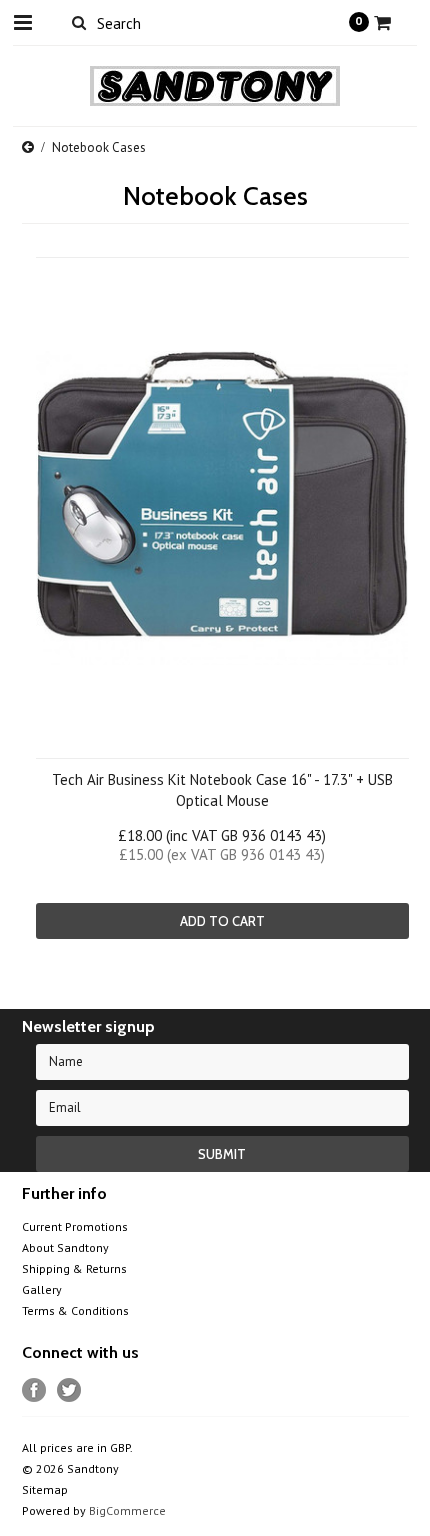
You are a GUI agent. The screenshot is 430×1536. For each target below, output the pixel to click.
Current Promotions (75, 1226)
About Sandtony (65, 1247)
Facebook (34, 1390)
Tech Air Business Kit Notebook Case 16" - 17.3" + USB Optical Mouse (222, 790)
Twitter (69, 1390)
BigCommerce (127, 1510)
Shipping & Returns (74, 1268)
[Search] (79, 22)
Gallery (42, 1289)
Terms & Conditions (75, 1310)
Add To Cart (222, 921)
